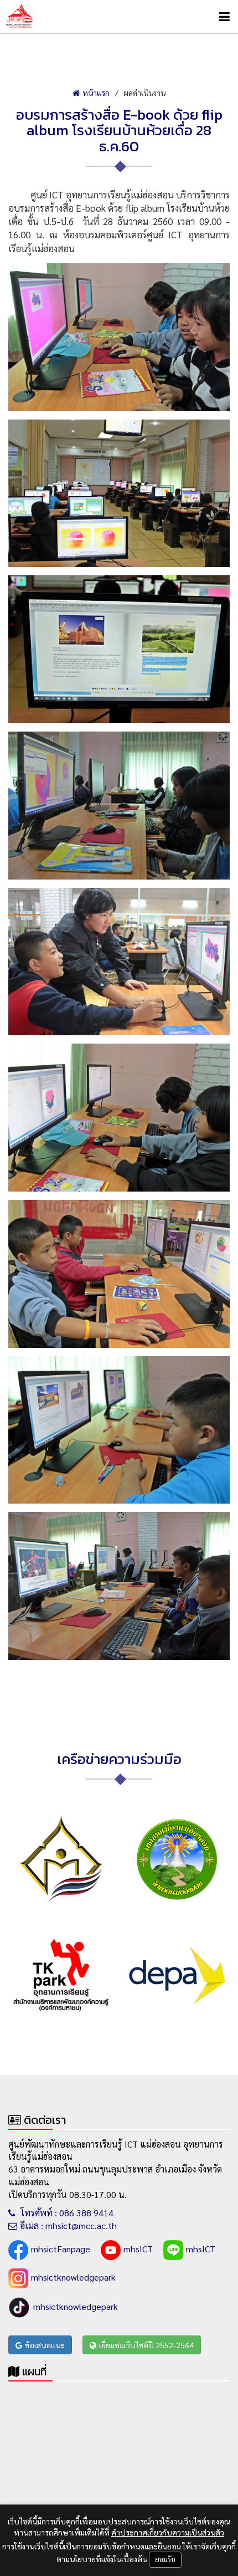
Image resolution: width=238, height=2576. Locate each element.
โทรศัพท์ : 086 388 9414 (66, 2213)
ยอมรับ (165, 2559)
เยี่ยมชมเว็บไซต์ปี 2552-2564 (146, 2345)
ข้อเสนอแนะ (45, 2345)
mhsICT (138, 2249)
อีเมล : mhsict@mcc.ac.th (68, 2225)
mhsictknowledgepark (73, 2277)
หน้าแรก (96, 93)
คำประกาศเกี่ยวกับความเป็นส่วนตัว (168, 2532)
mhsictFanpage (61, 2249)
